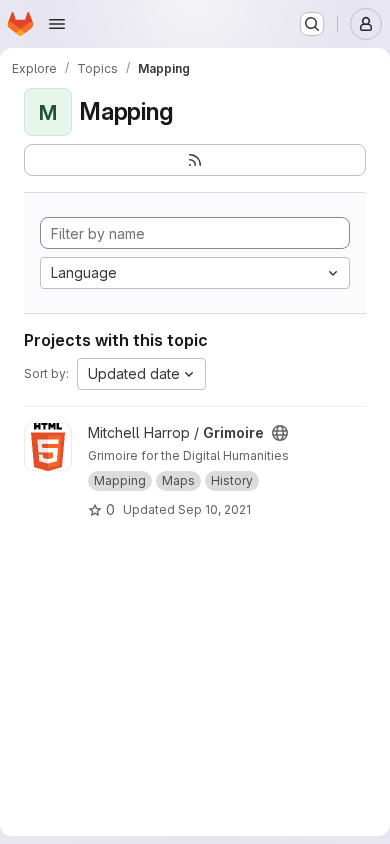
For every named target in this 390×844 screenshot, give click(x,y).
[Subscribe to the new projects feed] (195, 160)
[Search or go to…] (312, 24)
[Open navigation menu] (57, 24)
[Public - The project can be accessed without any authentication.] (280, 433)
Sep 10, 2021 (214, 509)
